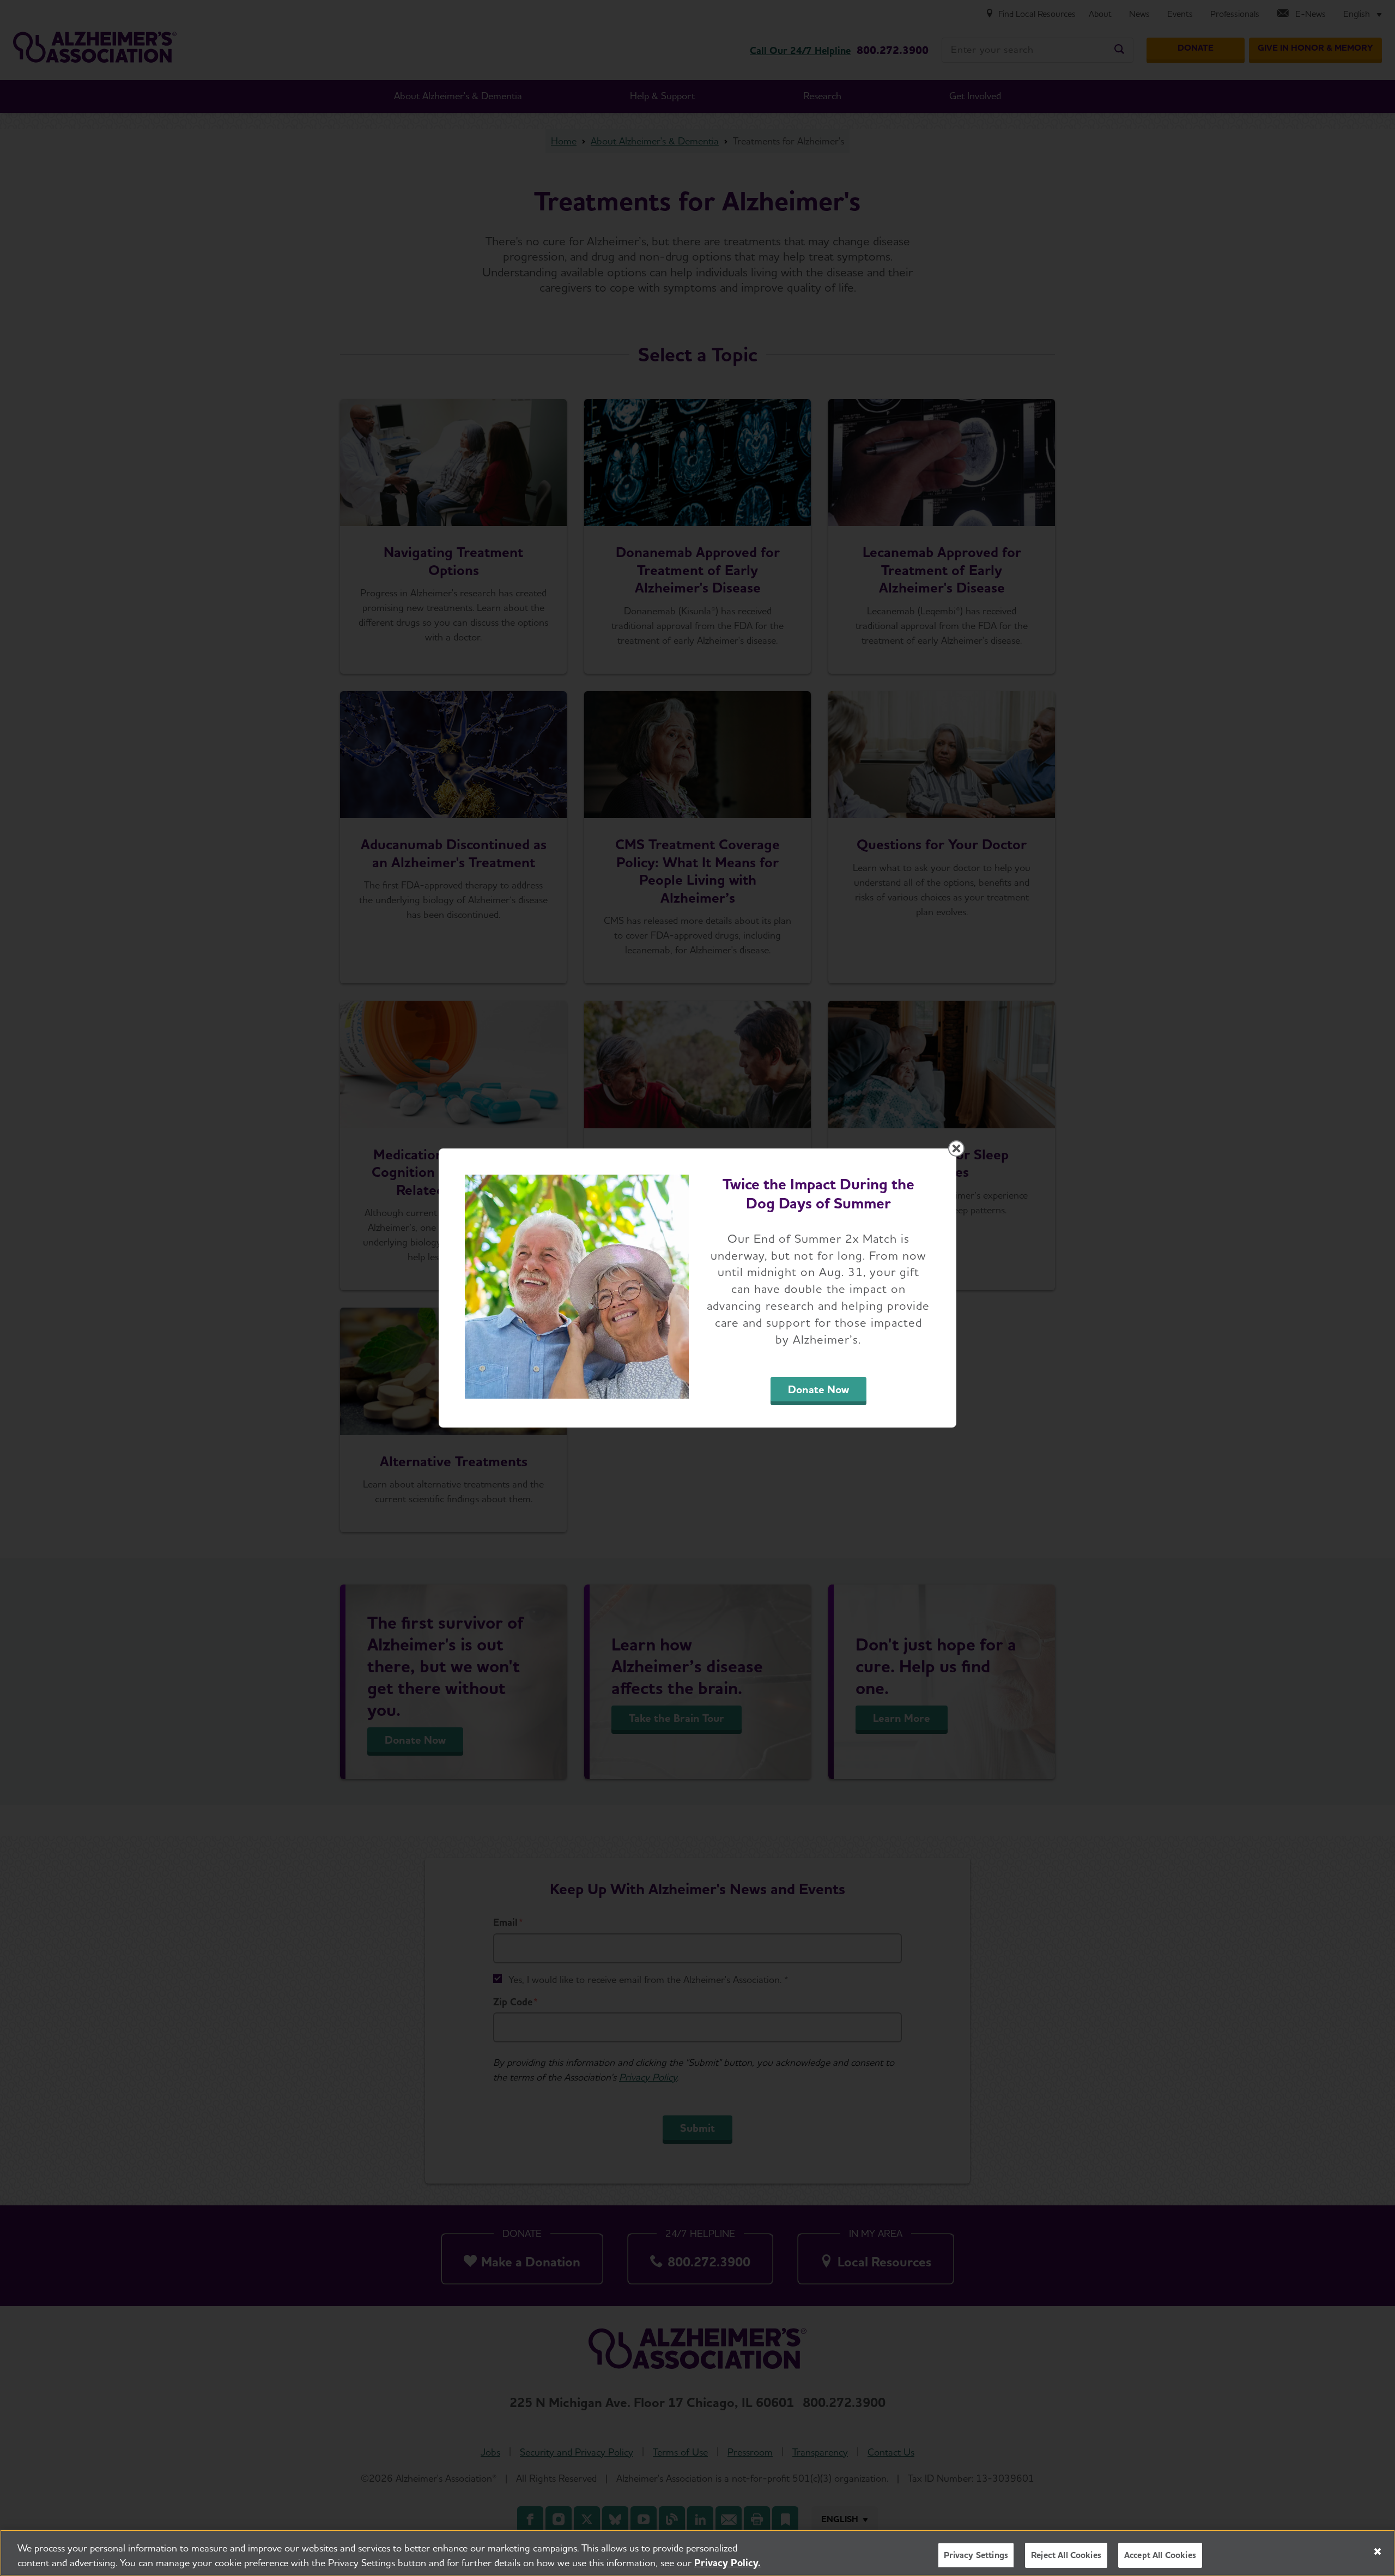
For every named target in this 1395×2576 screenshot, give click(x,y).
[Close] (1378, 2551)
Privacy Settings (976, 2555)
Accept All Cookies (1160, 2555)
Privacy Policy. (727, 2563)
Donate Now (818, 1389)
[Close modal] (956, 1148)
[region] (697, 2553)
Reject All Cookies (1066, 2555)
